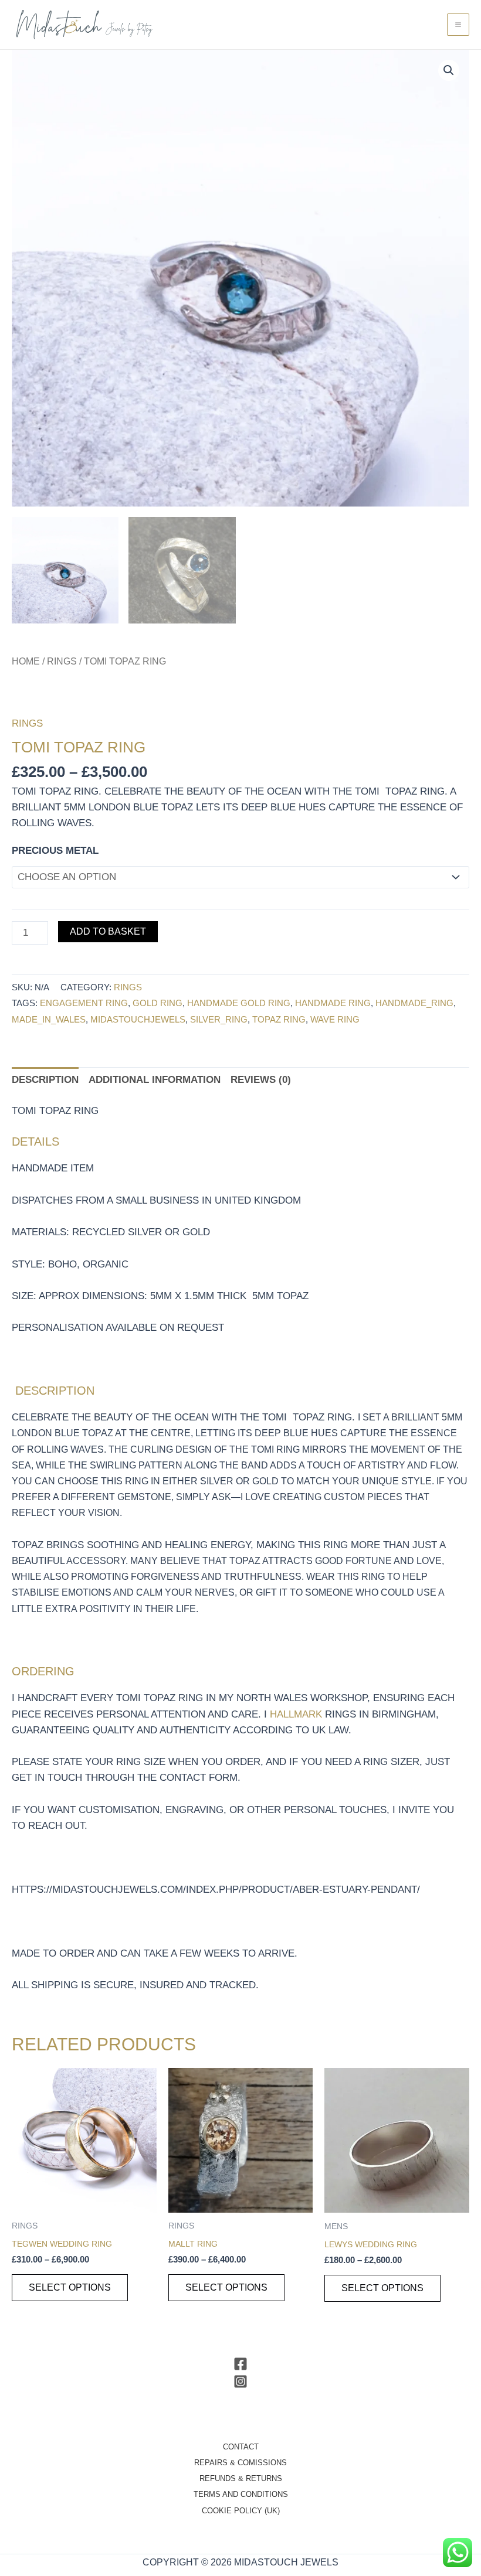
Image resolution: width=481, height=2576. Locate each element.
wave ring (335, 1019)
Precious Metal (55, 851)
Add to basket (108, 931)
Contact (241, 2447)
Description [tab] (45, 1080)
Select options (70, 2287)
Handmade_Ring (414, 1003)
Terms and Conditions (241, 2494)
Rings (62, 661)
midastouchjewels (138, 1019)
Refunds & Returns (241, 2478)
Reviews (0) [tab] (261, 1080)
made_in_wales (49, 1019)
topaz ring (279, 1019)
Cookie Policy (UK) (241, 2511)
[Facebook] (240, 2364)
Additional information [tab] (155, 1080)
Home (26, 661)
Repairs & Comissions (240, 2463)
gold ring (157, 1003)
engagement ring (84, 1003)
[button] (449, 70)
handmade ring (333, 1003)
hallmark (296, 1714)
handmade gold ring (239, 1003)
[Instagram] (240, 2381)
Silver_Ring (219, 1019)
